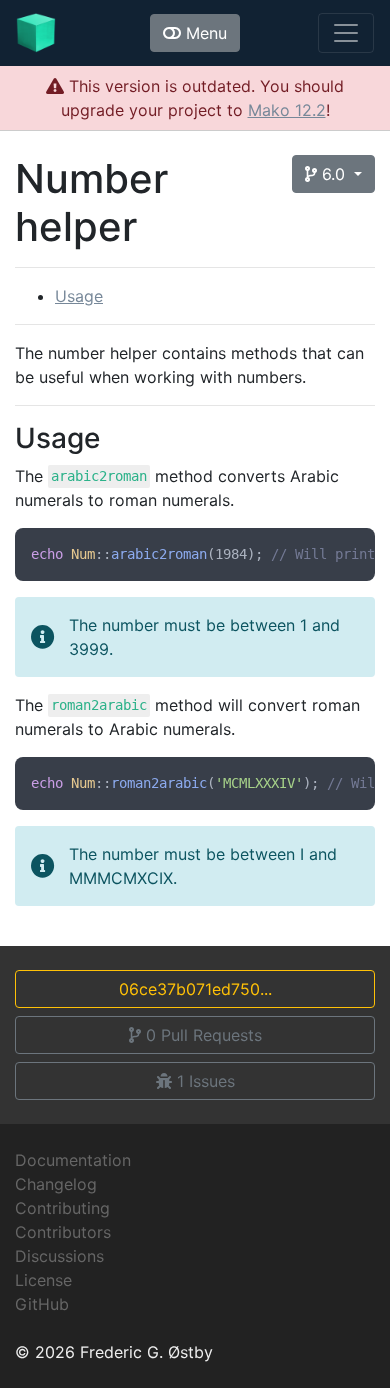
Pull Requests (204, 1035)
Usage (79, 296)
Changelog (56, 1184)
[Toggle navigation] (346, 33)
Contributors (63, 1232)
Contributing (62, 1208)
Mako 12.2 (287, 110)
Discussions (59, 1256)
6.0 (333, 174)
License (43, 1280)
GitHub (42, 1304)
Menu (204, 33)
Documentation (73, 1160)
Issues (206, 1081)
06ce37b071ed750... (195, 989)
